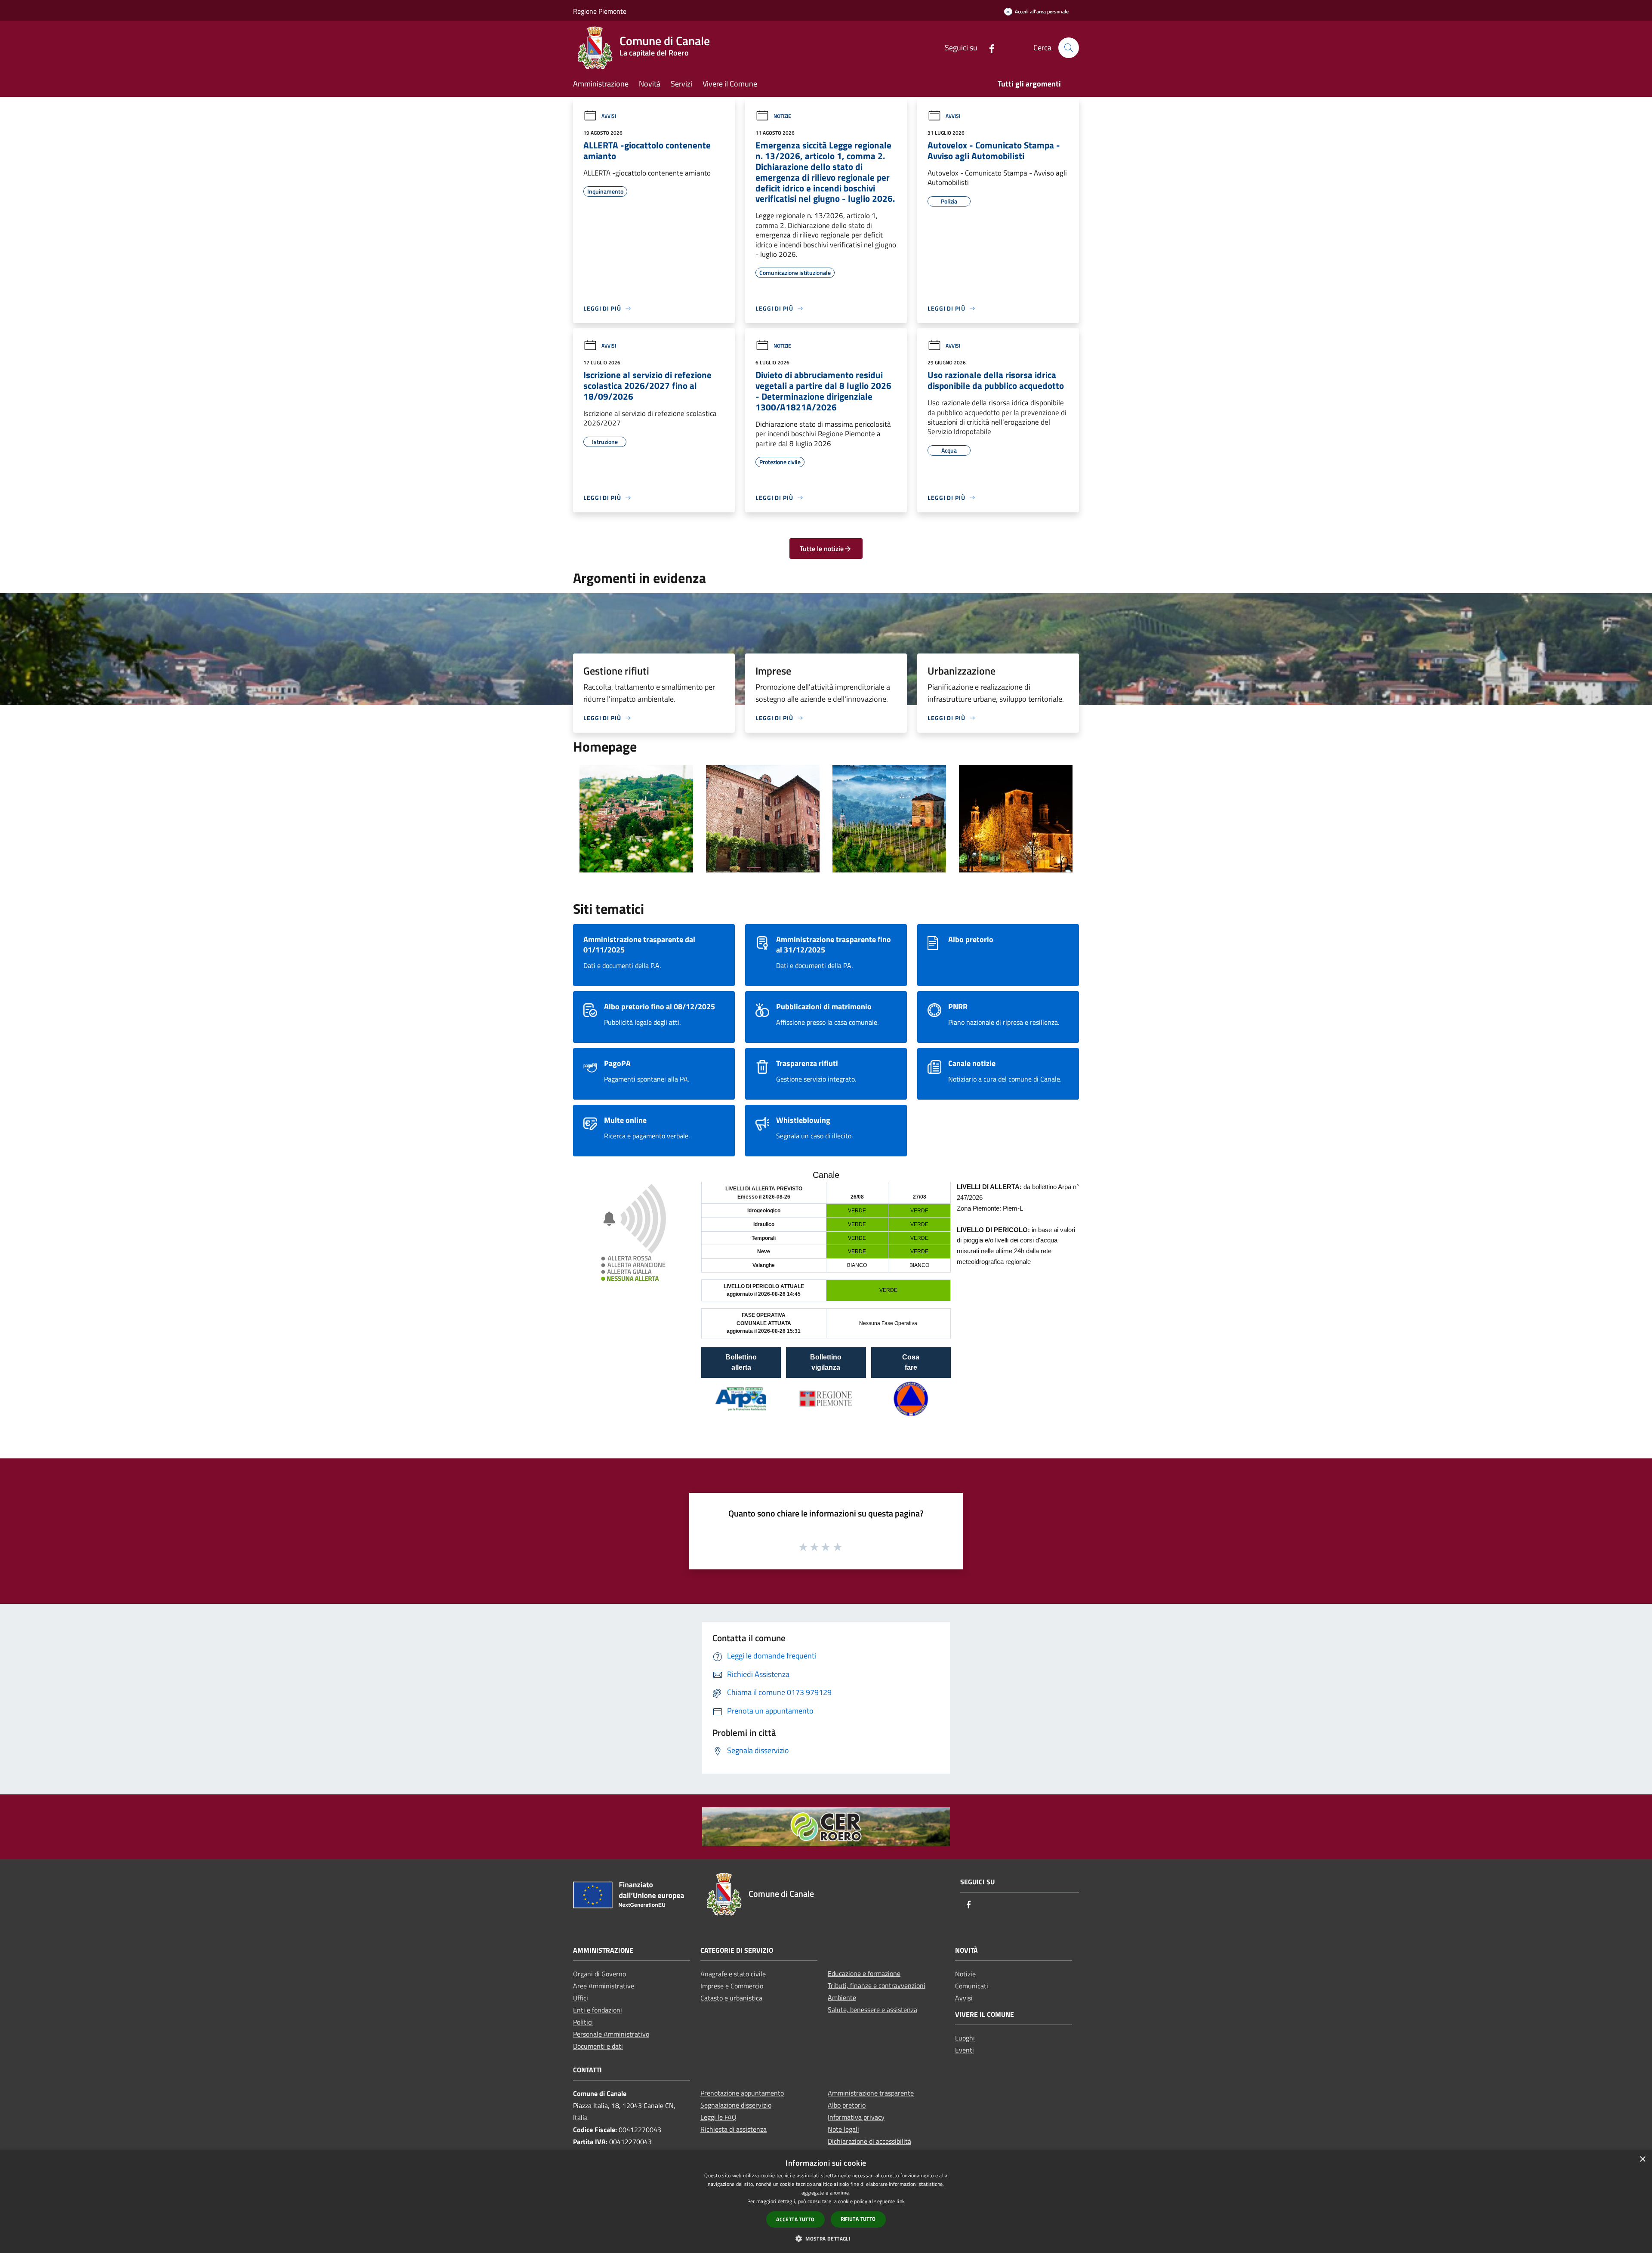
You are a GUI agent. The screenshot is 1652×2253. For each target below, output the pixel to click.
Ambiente (842, 1997)
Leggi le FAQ (718, 2117)
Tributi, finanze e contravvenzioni (877, 1985)
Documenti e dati (598, 2046)
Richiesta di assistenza (734, 2129)
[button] (826, 2238)
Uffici (581, 1998)
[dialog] (826, 2202)
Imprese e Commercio (732, 1986)
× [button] (1642, 2159)
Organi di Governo (599, 1974)
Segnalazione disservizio (736, 2105)
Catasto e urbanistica (731, 1998)
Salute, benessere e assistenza (872, 2010)
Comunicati (972, 1986)
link (901, 2201)
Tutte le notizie (822, 549)
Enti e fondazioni (598, 2010)
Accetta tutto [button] (795, 2219)
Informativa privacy (856, 2117)
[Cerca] (1069, 48)
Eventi (965, 2050)
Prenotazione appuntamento (742, 2093)
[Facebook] (988, 48)
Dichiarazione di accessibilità (869, 2141)
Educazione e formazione (864, 1973)
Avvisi (609, 116)
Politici (583, 2022)
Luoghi (965, 2038)
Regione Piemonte (600, 11)
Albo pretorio (847, 2105)
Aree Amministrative (604, 1986)
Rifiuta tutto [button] (858, 2219)
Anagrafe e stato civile (733, 1974)
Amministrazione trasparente (871, 2093)
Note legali (843, 2129)
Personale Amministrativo (611, 2034)
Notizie (782, 116)
